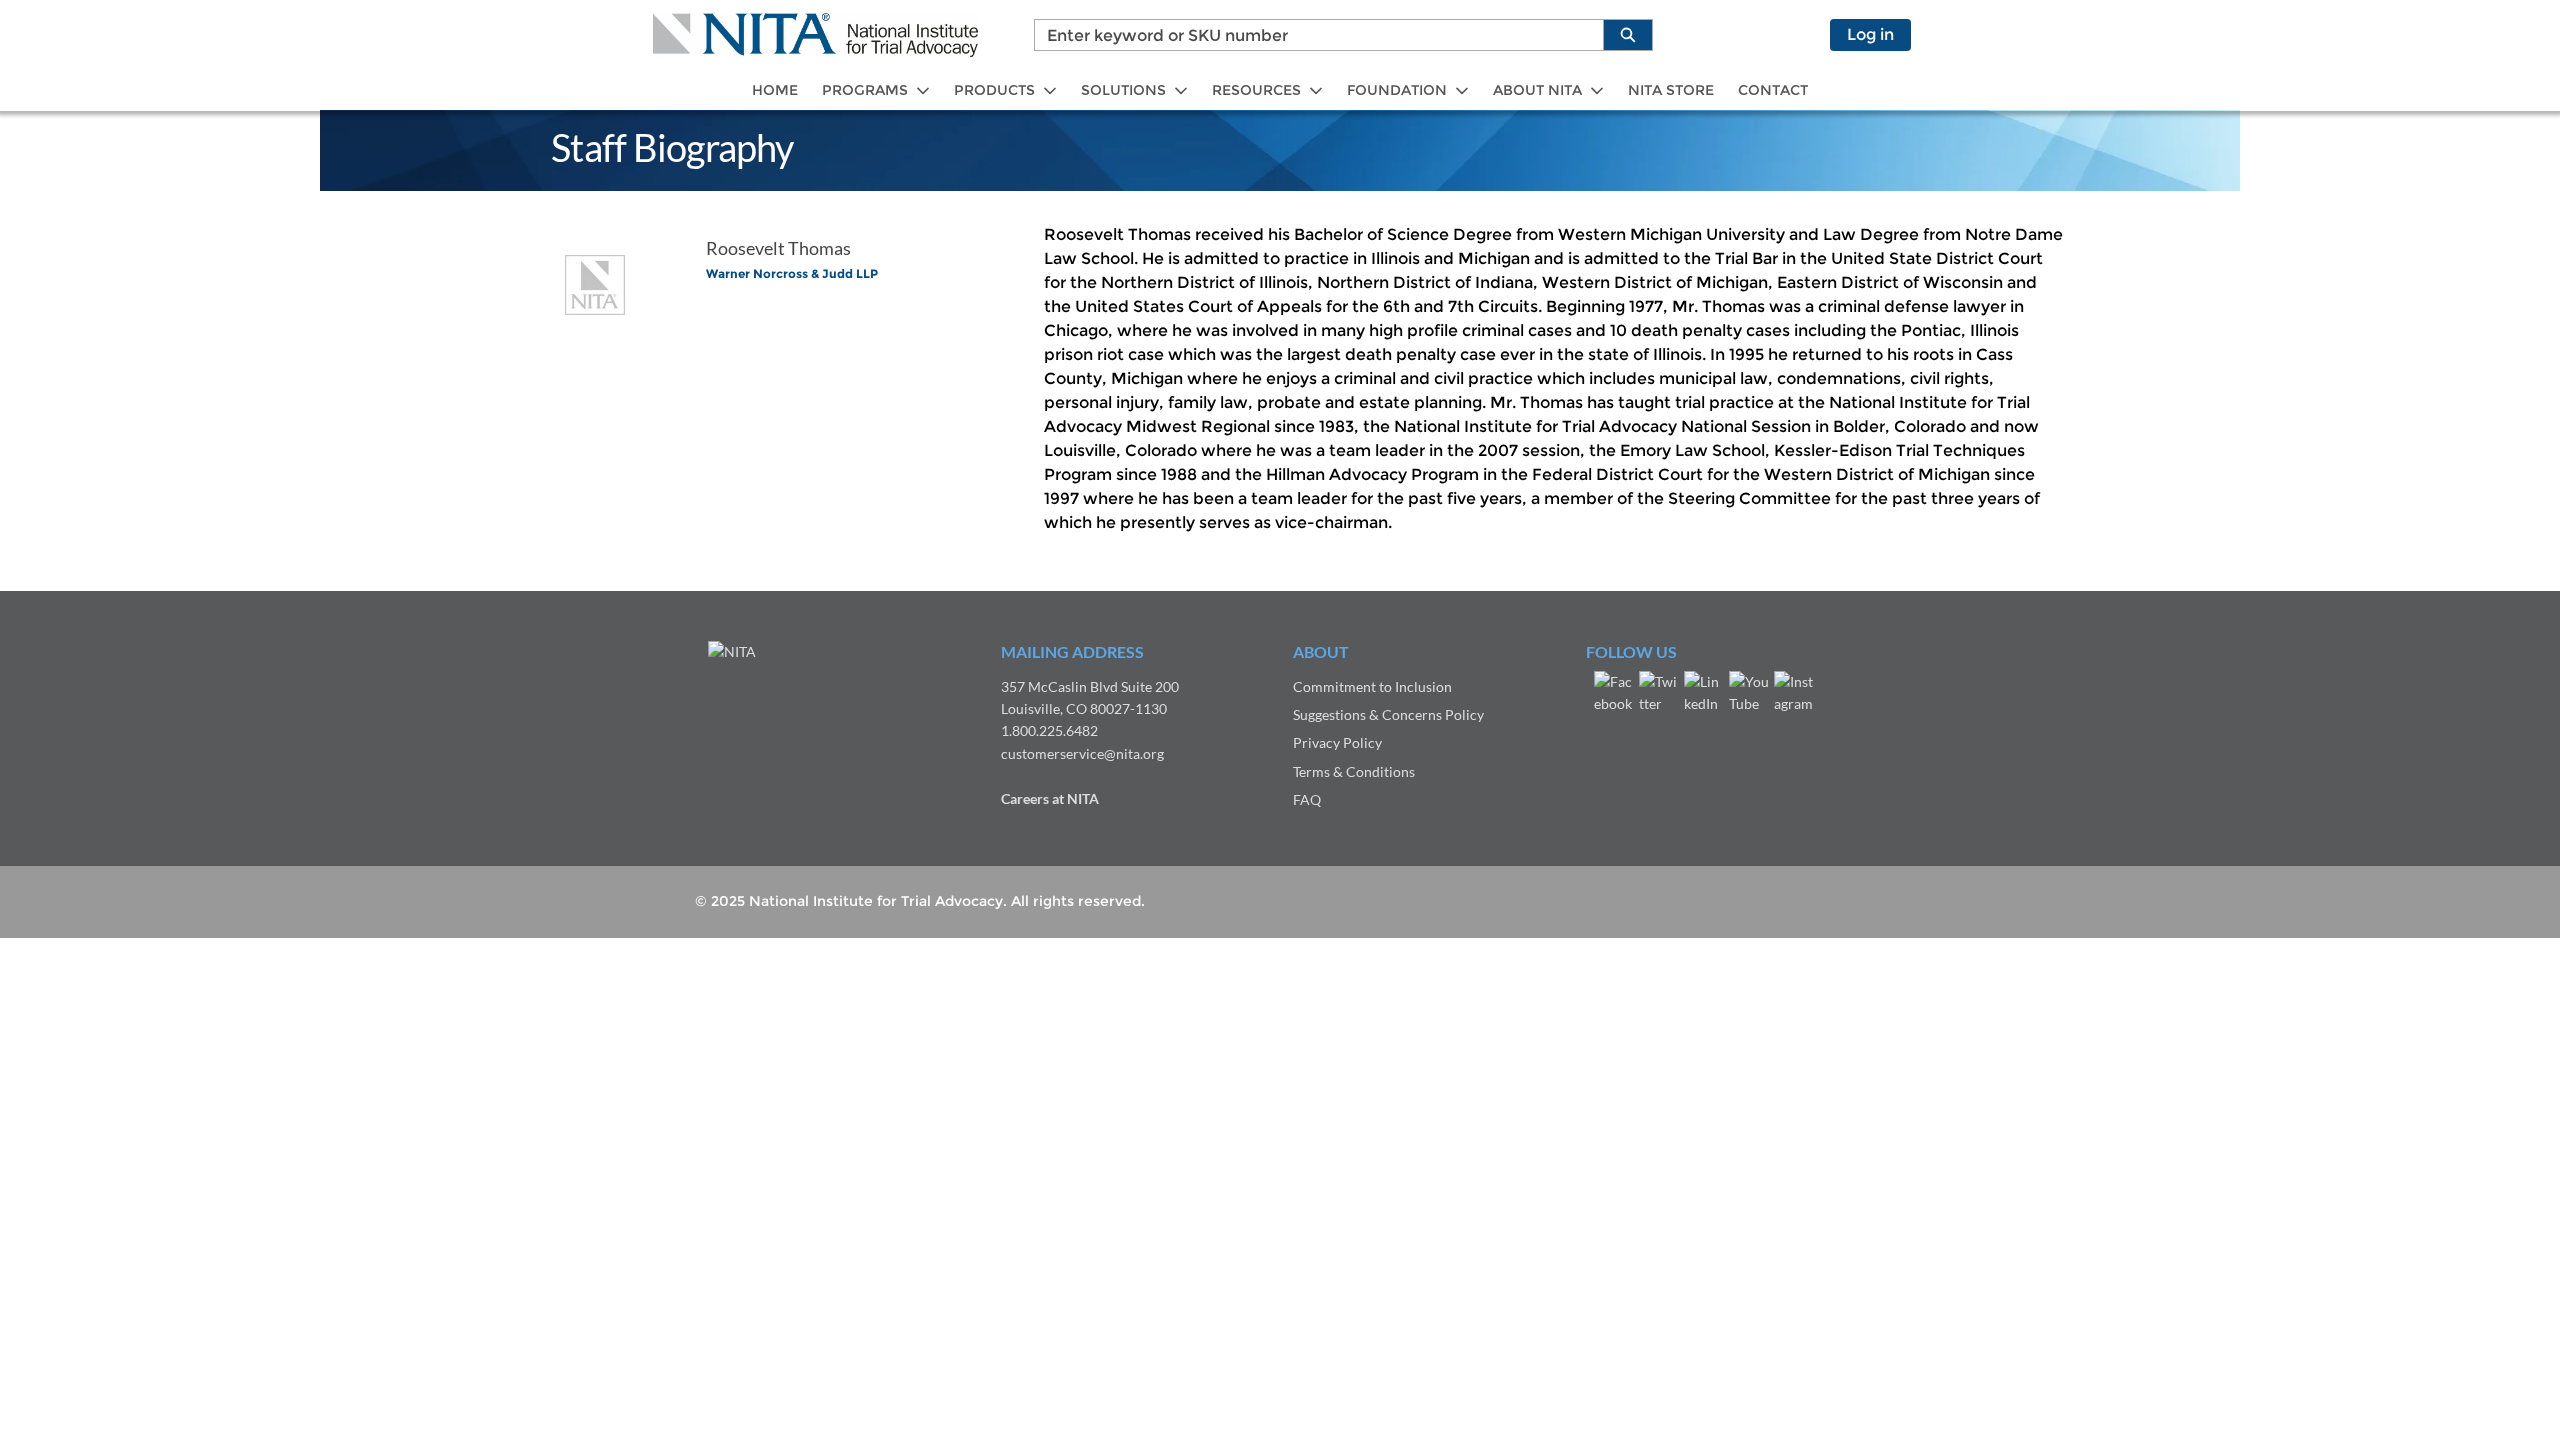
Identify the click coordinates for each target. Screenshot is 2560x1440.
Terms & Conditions (1354, 771)
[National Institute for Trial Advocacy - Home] (815, 35)
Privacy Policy (1337, 742)
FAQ (1307, 799)
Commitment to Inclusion (1372, 686)
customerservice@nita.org (1082, 753)
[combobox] (1311, 35)
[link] (775, 90)
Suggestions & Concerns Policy (1388, 714)
